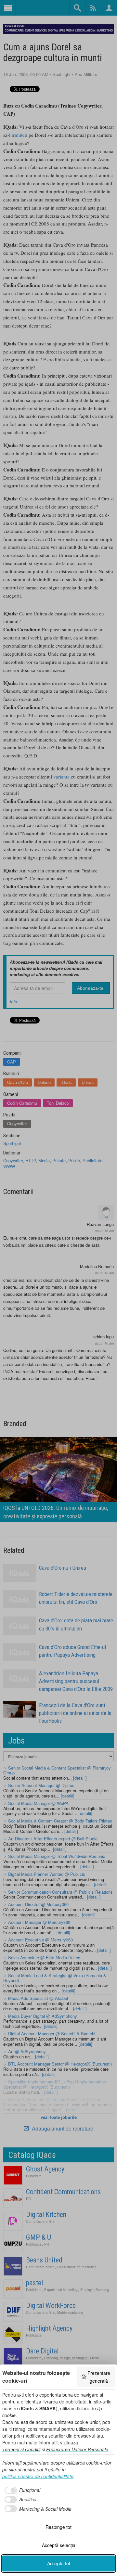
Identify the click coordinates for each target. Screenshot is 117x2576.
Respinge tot (58, 2527)
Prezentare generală (99, 2377)
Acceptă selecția (59, 2545)
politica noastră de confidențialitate (38, 2476)
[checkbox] (21, 2490)
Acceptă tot (59, 2563)
